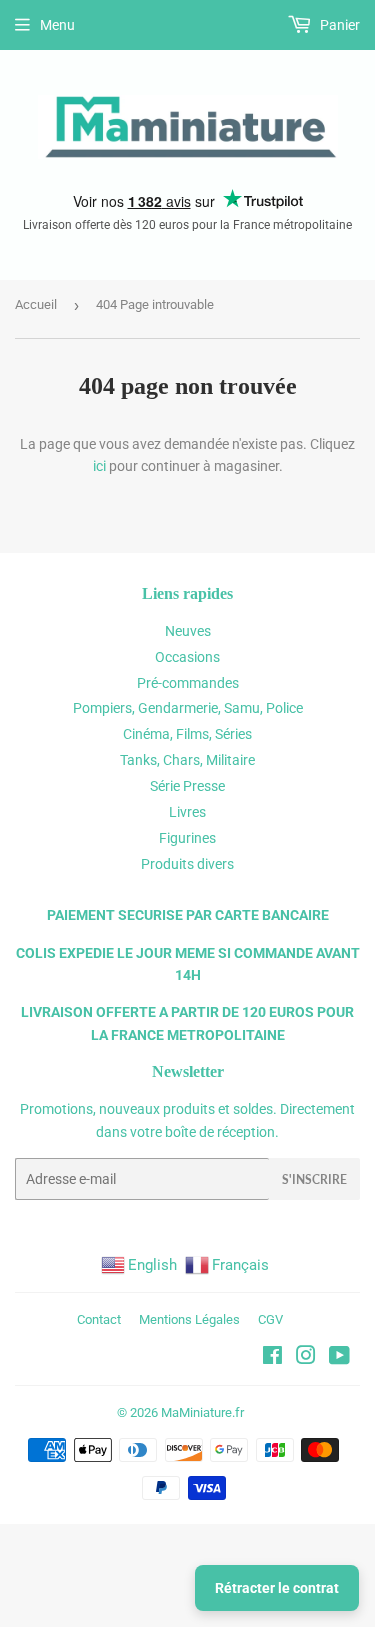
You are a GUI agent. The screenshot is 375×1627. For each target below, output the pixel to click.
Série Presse (187, 786)
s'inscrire (314, 1179)
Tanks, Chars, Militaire (187, 760)
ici (99, 466)
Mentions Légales (189, 1319)
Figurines (187, 838)
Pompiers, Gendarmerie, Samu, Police (188, 708)
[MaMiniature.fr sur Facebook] (272, 1358)
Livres (187, 812)
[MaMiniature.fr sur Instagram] (306, 1358)
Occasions (187, 657)
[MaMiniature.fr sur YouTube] (339, 1358)
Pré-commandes (188, 683)
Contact (99, 1319)
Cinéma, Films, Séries (187, 734)
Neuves (188, 631)
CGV (270, 1319)
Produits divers (187, 864)
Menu (57, 25)
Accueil (36, 304)
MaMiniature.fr (202, 1412)
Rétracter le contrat (277, 1588)
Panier (338, 25)
